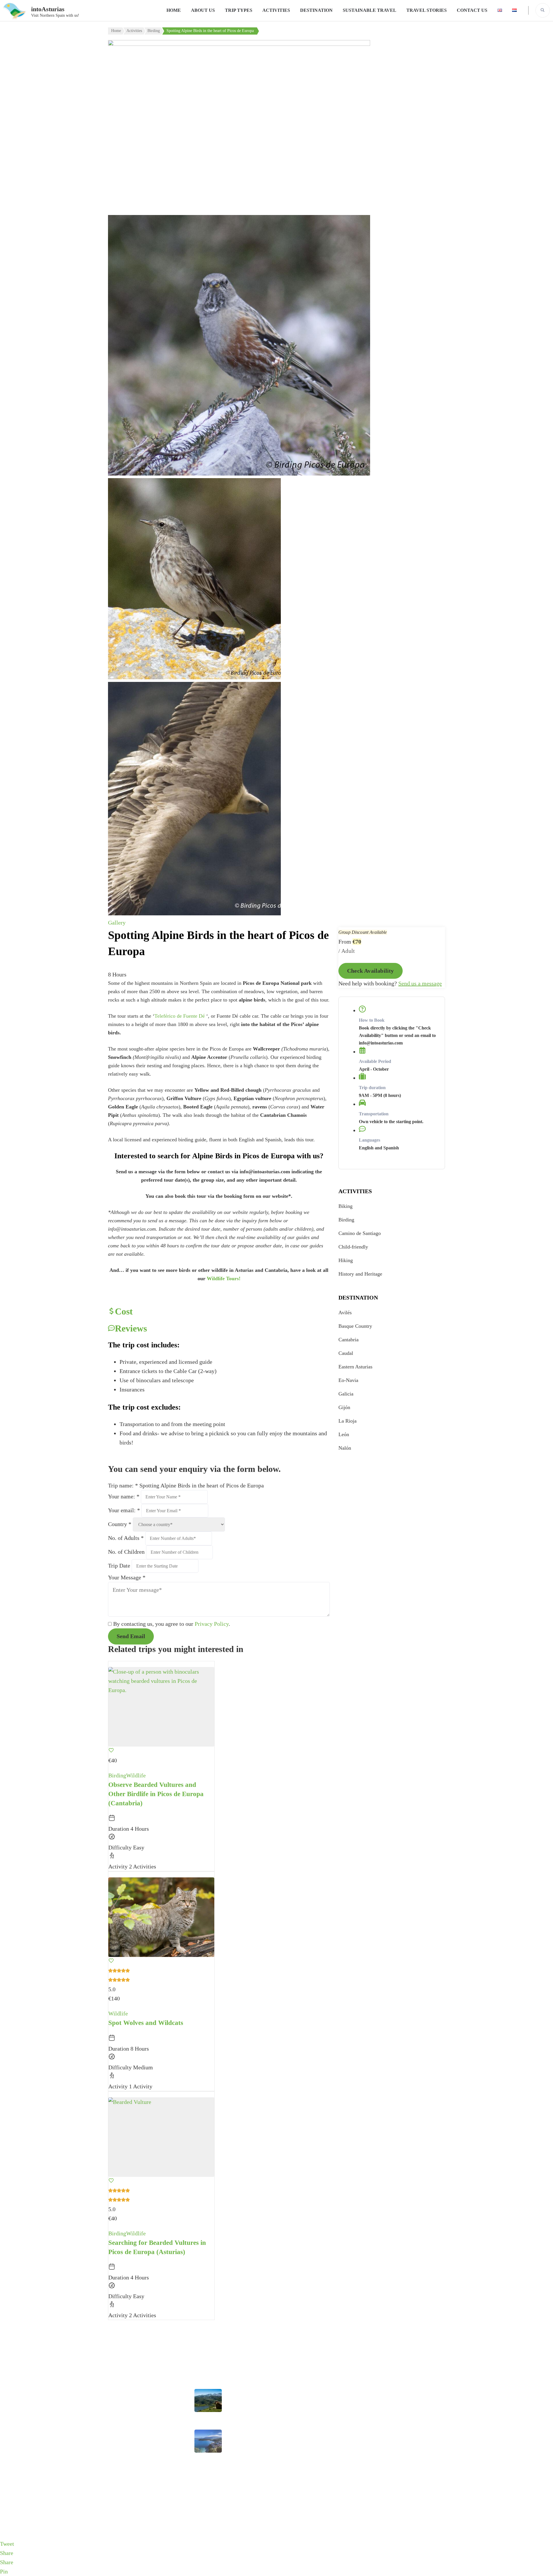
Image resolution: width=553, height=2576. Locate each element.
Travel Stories (427, 10)
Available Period (375, 1061)
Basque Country (355, 1326)
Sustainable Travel (370, 10)
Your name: (124, 1496)
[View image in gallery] (239, 44)
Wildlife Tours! (224, 1278)
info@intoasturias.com (405, 2408)
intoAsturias (48, 9)
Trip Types (239, 10)
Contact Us (472, 10)
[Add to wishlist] (111, 1751)
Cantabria (349, 1340)
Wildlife (136, 1775)
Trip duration (372, 1088)
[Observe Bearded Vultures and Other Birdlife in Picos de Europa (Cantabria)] (161, 1707)
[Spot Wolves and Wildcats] (161, 1917)
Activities (276, 10)
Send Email (131, 1636)
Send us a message (420, 983)
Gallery (117, 923)
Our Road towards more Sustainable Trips (248, 2404)
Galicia (346, 1394)
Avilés (345, 1312)
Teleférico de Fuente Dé (180, 1016)
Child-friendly (353, 1247)
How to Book (372, 1020)
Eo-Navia (348, 1380)
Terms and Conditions (131, 2479)
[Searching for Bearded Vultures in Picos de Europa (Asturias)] (161, 2137)
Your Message (127, 1577)
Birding (346, 1220)
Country (120, 1524)
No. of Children (127, 1552)
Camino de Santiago (360, 1233)
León (344, 1434)
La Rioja (347, 1421)
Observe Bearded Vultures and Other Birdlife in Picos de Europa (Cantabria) (156, 1794)
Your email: (124, 1510)
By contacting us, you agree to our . (172, 1624)
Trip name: (123, 1485)
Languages (370, 1140)
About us (203, 10)
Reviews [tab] (131, 1328)
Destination (316, 10)
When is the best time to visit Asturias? (246, 2444)
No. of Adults (126, 1538)
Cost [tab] (124, 1311)
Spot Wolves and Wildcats (146, 2023)
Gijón (344, 1407)
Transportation (374, 1114)
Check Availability (371, 971)
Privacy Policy (212, 1624)
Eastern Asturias (355, 1367)
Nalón (345, 1448)
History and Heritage (360, 1274)
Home (174, 10)
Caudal (346, 1353)
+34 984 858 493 (399, 2394)
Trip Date (120, 1566)
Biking (345, 1206)
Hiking (346, 1260)
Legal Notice (122, 2418)
